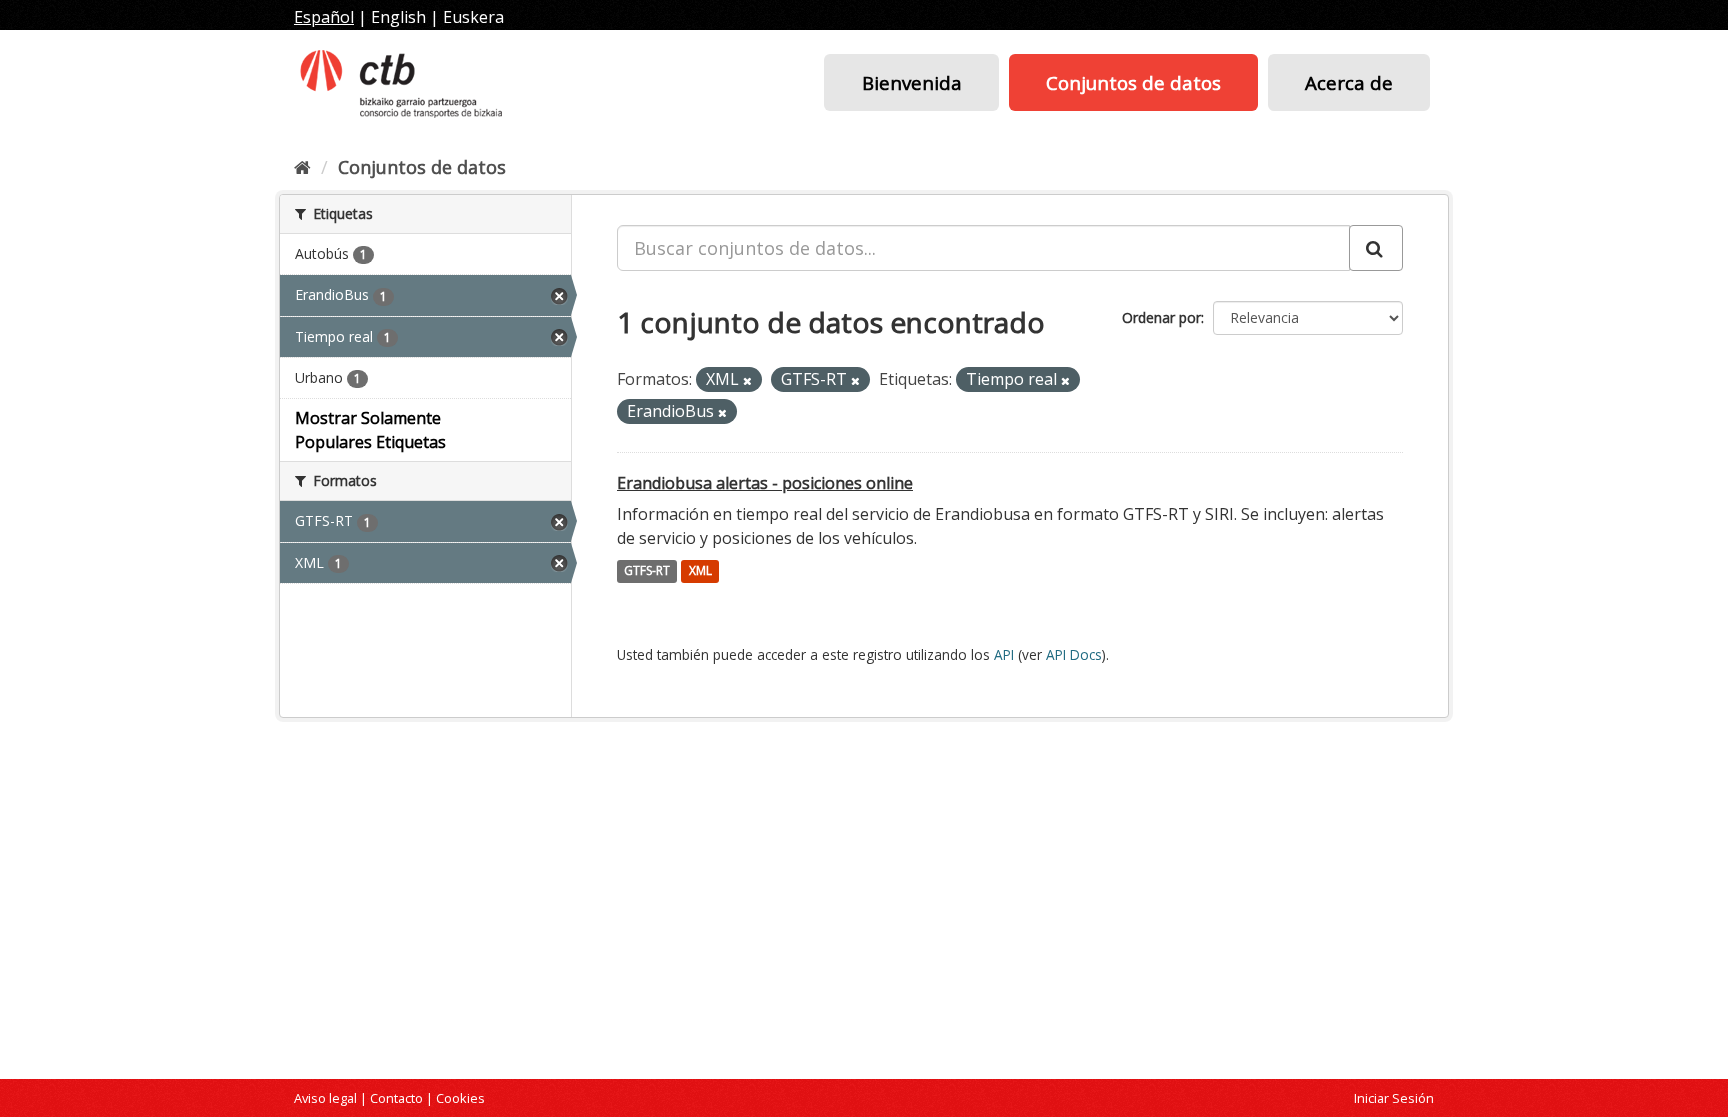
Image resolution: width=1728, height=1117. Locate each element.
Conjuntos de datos (1133, 82)
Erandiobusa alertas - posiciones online (765, 483)
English (398, 17)
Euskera (473, 17)
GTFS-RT (647, 571)
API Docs (1074, 654)
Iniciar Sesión (1394, 1098)
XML (700, 571)
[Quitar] (747, 380)
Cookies (460, 1098)
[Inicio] (302, 167)
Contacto (396, 1098)
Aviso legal (325, 1098)
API (1004, 654)
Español (324, 17)
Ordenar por (1161, 317)
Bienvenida (912, 82)
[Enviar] (1376, 248)
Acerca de (1349, 82)
